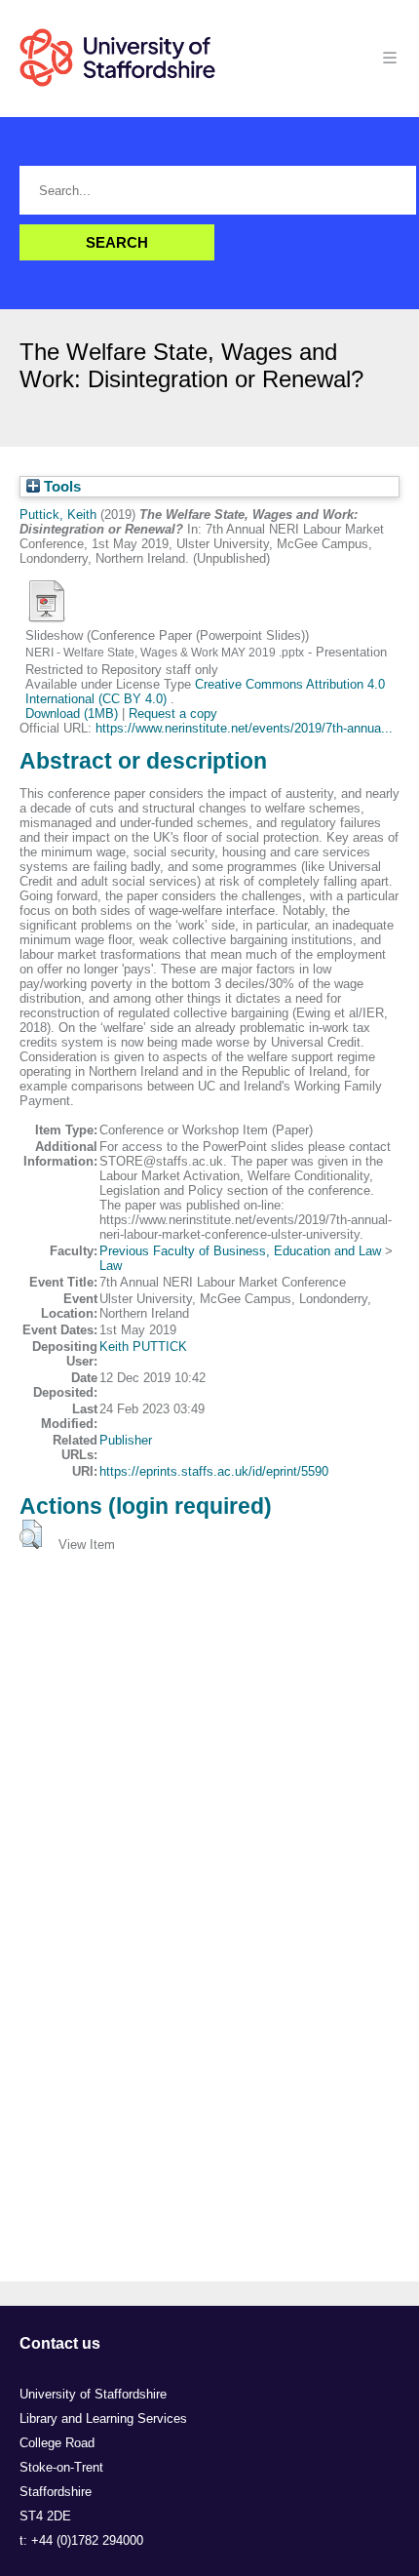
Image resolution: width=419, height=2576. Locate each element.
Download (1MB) (72, 713)
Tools (60, 487)
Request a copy (173, 713)
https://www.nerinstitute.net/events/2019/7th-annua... (244, 728)
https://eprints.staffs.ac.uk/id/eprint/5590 (214, 1471)
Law (111, 1266)
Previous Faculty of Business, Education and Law (240, 1251)
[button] (31, 1534)
